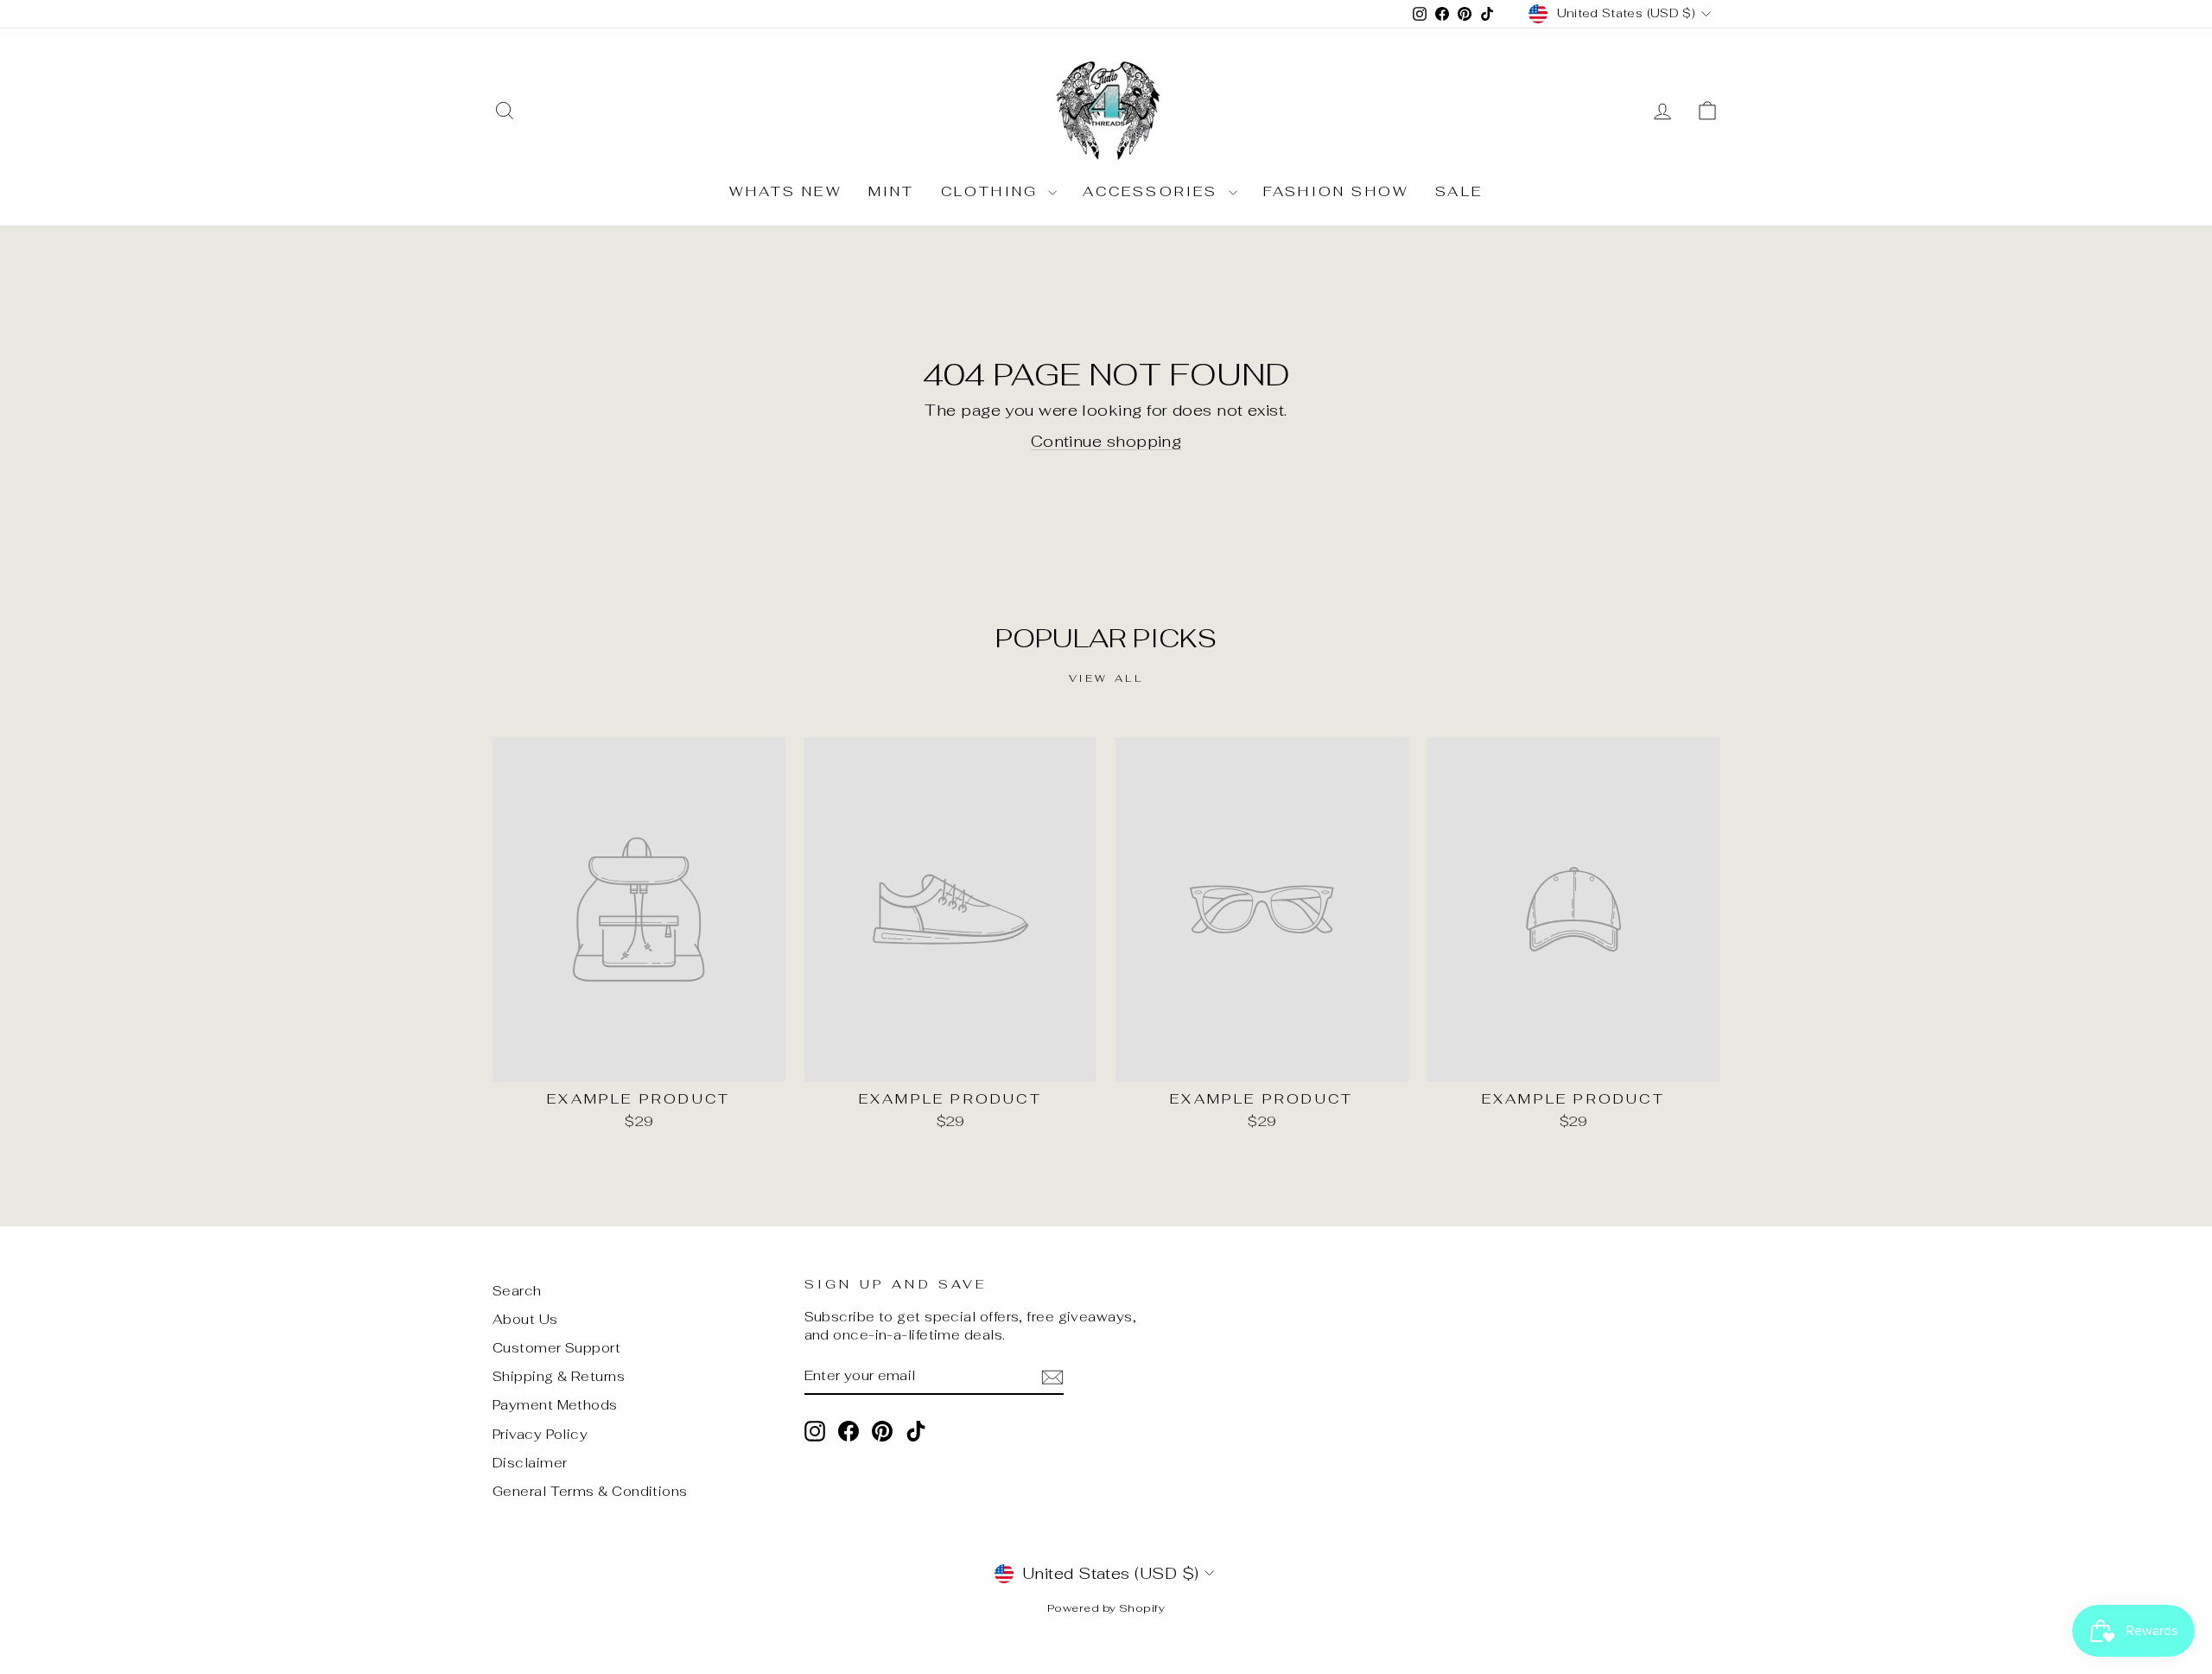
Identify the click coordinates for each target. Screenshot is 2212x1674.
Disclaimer (530, 1463)
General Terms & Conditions (590, 1491)
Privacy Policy (540, 1434)
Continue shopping (1106, 441)
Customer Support (556, 1348)
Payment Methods (555, 1405)
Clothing (993, 191)
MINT (892, 191)
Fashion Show (1336, 191)
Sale (1459, 191)
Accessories (1153, 191)
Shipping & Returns (559, 1376)
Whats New (786, 191)
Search (517, 1291)
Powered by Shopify (1106, 1608)
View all (1106, 678)
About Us (525, 1319)
